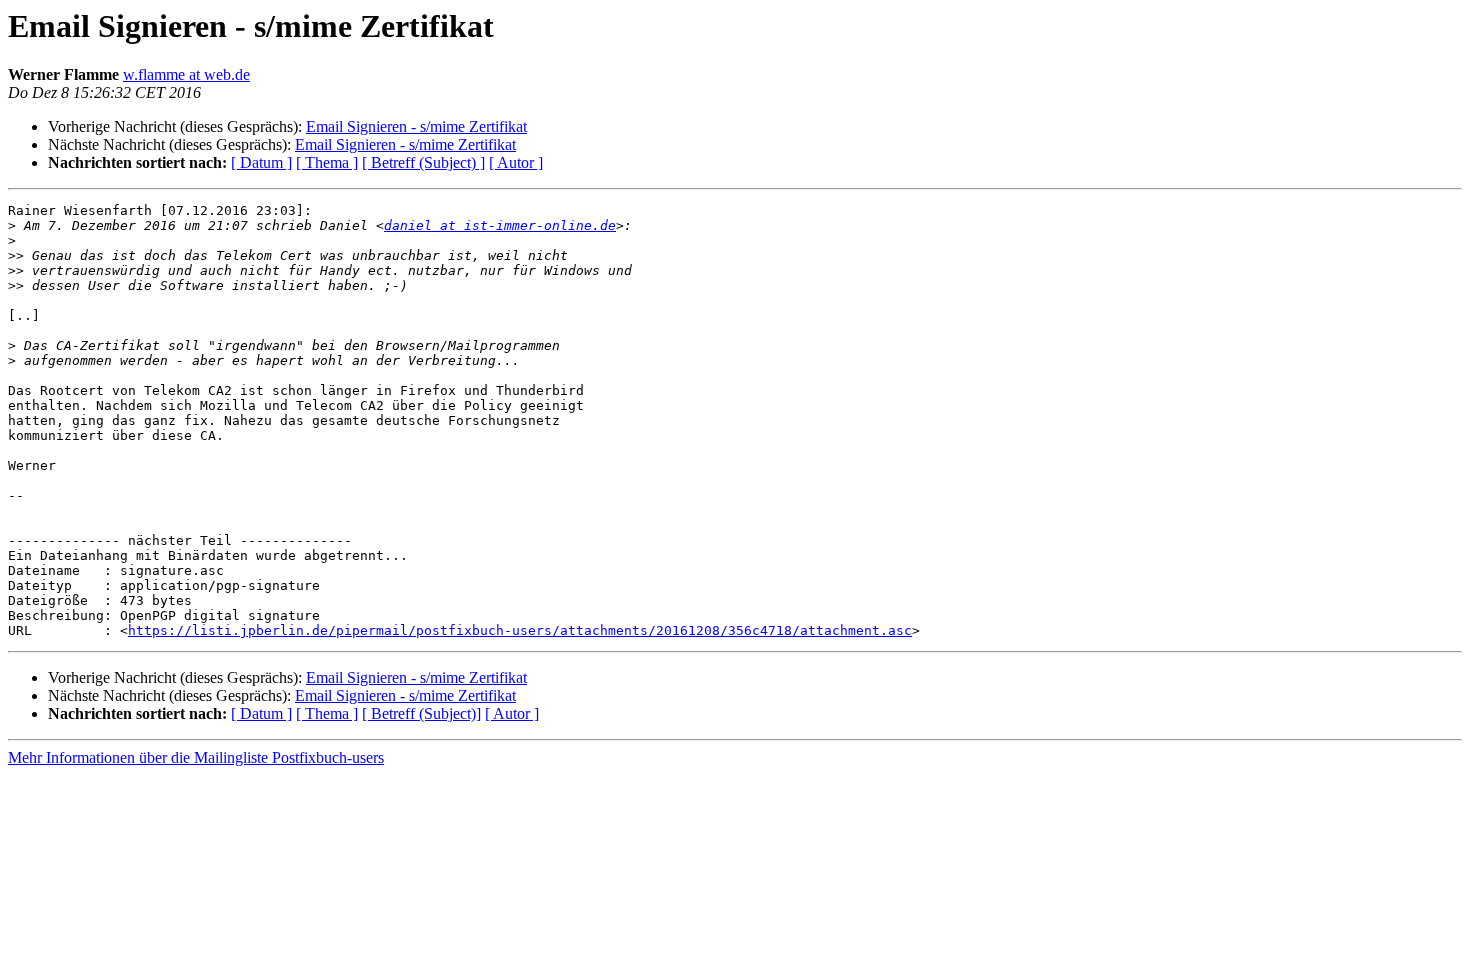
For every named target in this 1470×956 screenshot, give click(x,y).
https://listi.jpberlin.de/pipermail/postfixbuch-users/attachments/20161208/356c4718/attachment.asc (520, 630)
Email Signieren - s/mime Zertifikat (416, 126)
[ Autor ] (516, 162)
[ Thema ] (327, 162)
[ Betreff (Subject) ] (423, 162)
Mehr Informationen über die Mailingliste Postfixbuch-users (196, 757)
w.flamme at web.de (186, 74)
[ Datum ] (261, 162)
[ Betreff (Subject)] (421, 713)
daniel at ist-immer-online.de (500, 225)
